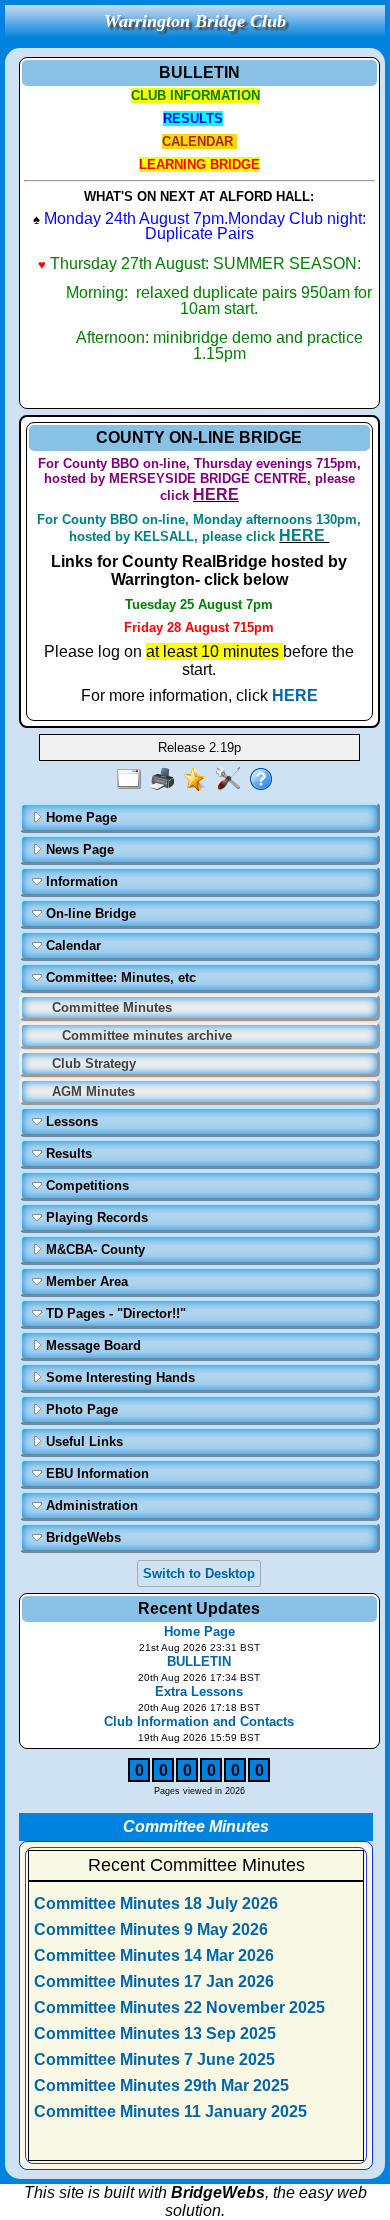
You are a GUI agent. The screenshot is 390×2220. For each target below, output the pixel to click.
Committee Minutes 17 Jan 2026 (154, 1981)
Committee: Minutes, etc (119, 977)
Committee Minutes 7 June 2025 (154, 2059)
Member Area (85, 1281)
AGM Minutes (93, 1091)
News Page (78, 849)
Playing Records (95, 1217)
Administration (90, 1505)
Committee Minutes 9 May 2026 (151, 1929)
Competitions (85, 1185)
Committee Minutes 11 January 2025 (170, 2111)
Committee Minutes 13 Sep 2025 (155, 2033)
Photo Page (80, 1409)
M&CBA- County (93, 1249)
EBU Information (95, 1473)
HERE (295, 695)
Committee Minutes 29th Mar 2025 (161, 2085)
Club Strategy (94, 1063)
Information (80, 881)
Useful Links (82, 1441)
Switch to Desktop (199, 1573)
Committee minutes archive (147, 1035)
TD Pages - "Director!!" (114, 1313)
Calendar (71, 945)
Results (67, 1153)
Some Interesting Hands (118, 1377)
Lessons (70, 1121)
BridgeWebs (81, 1537)
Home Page (79, 817)
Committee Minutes (112, 1007)
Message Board (91, 1345)
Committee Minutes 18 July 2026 (156, 1903)
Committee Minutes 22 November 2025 (179, 2007)
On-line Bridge (89, 913)
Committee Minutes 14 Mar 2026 (154, 1955)
